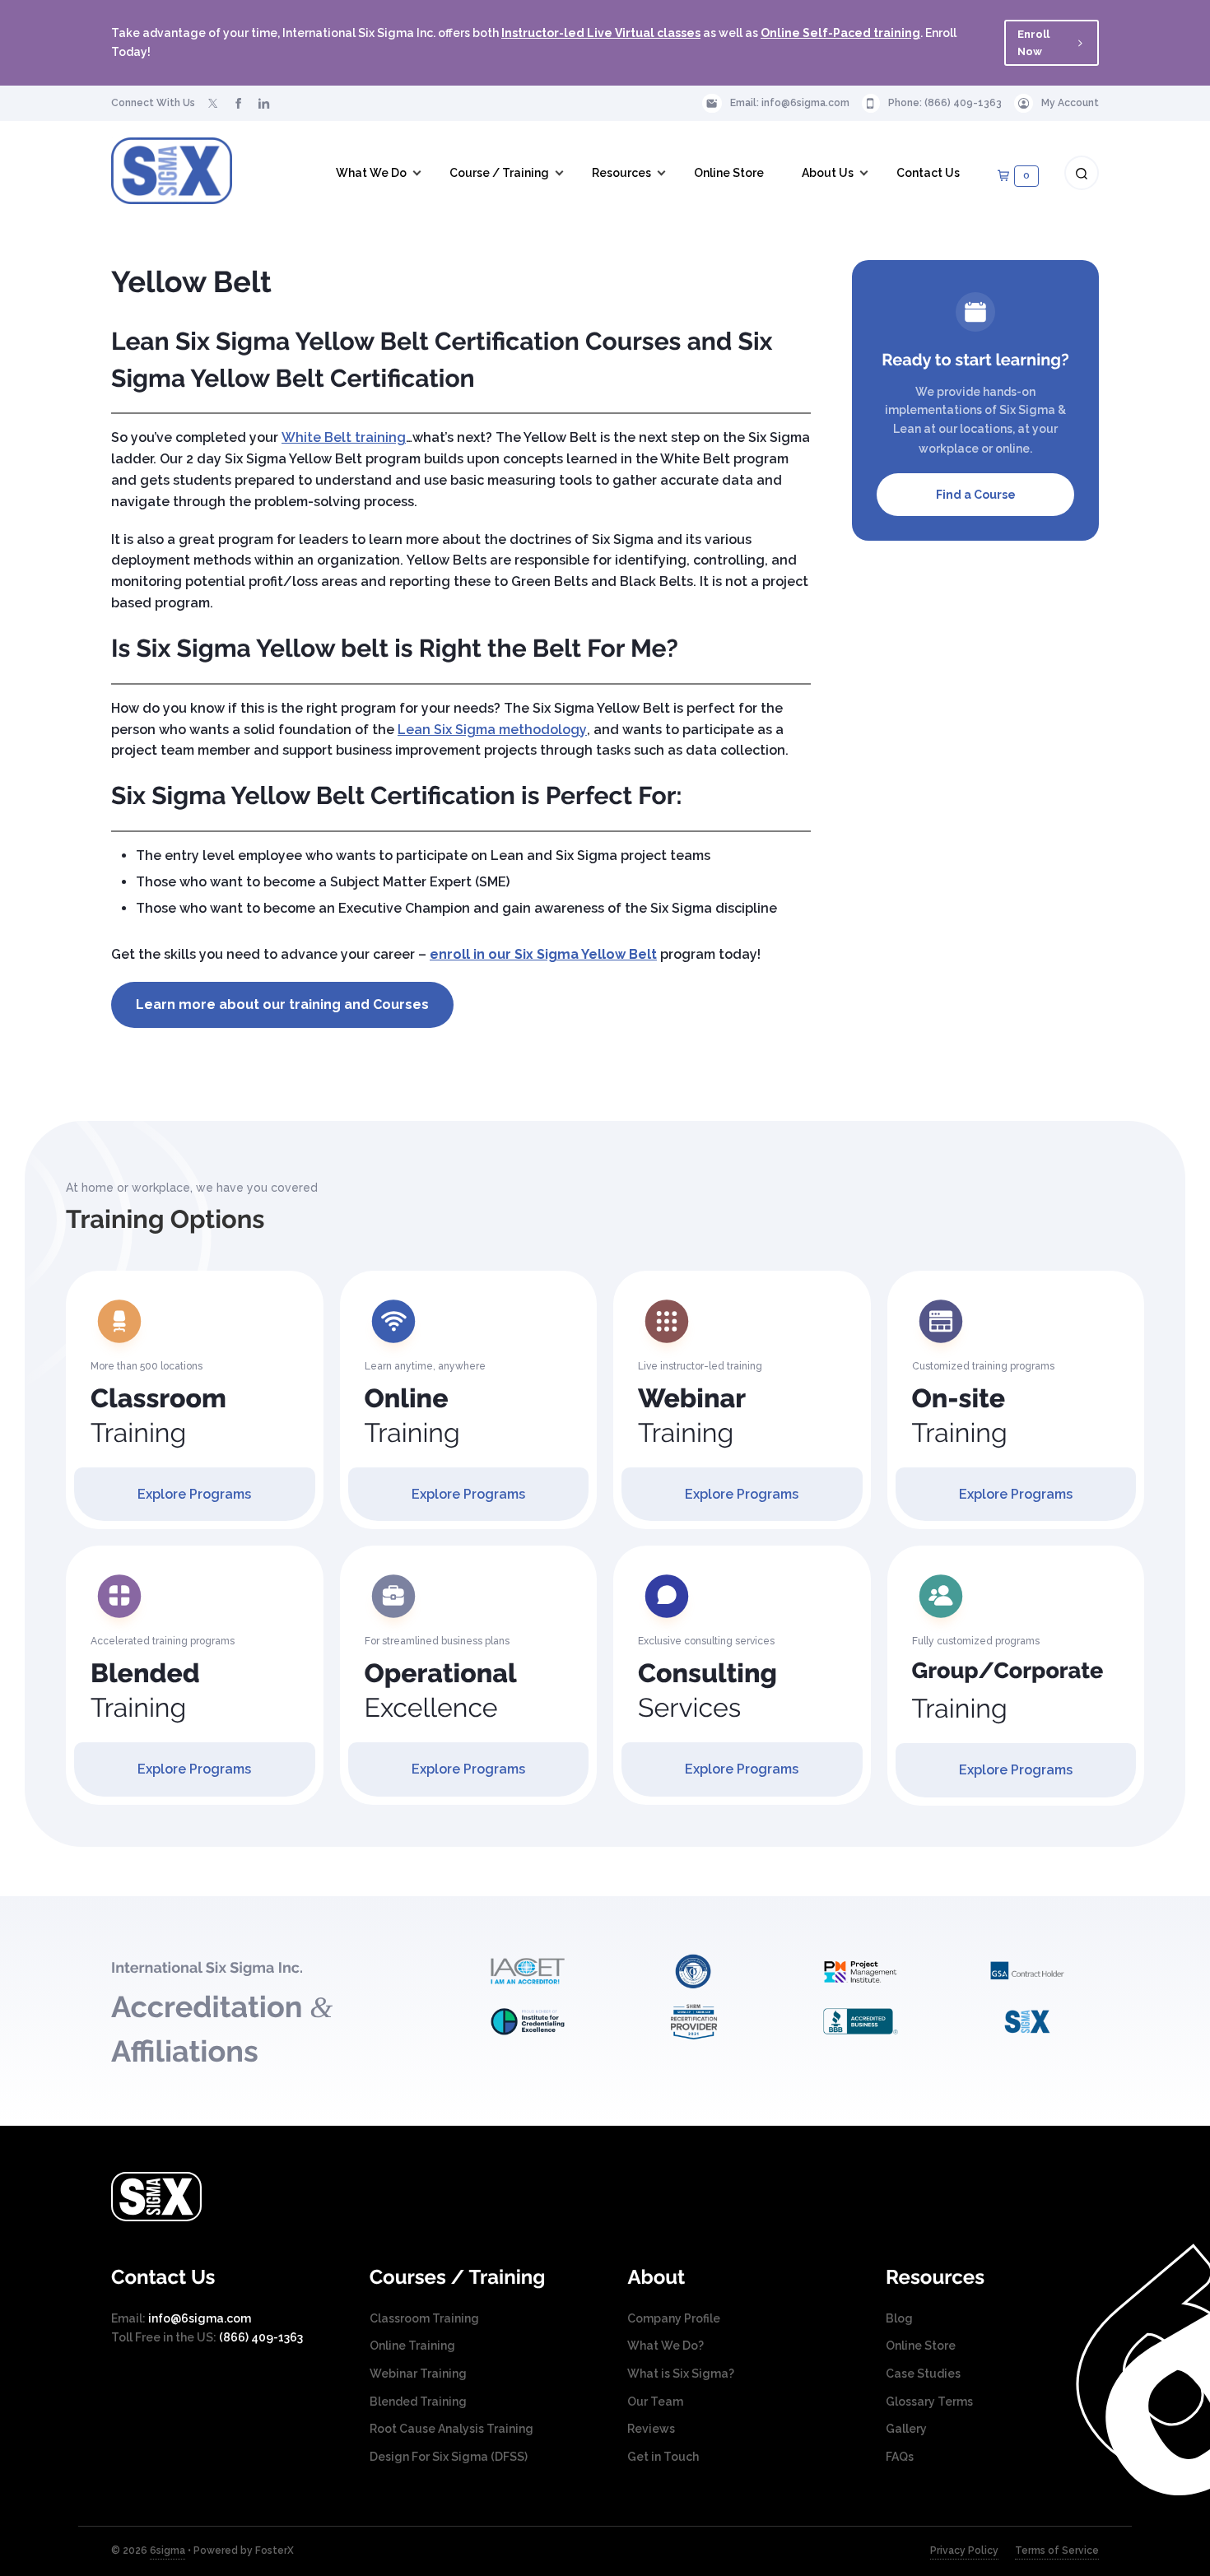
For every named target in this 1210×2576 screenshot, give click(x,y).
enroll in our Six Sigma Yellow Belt (543, 954)
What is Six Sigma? (681, 2374)
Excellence (441, 1691)
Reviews (651, 2429)
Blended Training (418, 2402)
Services (707, 1691)
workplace (949, 449)
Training (158, 1416)
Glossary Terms (929, 2402)
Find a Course (976, 495)
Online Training (412, 2346)
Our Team (655, 2402)
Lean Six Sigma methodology (492, 730)
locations (986, 429)
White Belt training (344, 437)
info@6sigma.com (805, 103)
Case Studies (923, 2374)
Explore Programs (194, 1494)
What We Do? (665, 2346)
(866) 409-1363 (963, 103)
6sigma (168, 2550)
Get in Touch (663, 2457)
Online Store (921, 2346)
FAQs (900, 2457)
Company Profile (674, 2318)
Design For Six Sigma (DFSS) (449, 2457)
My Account (1070, 103)
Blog (899, 2318)
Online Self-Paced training (840, 33)
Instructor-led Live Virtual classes (601, 33)
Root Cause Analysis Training (451, 2429)
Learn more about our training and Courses (282, 1004)
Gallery (906, 2429)
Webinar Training (418, 2374)
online (1012, 449)
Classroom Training (424, 2318)
